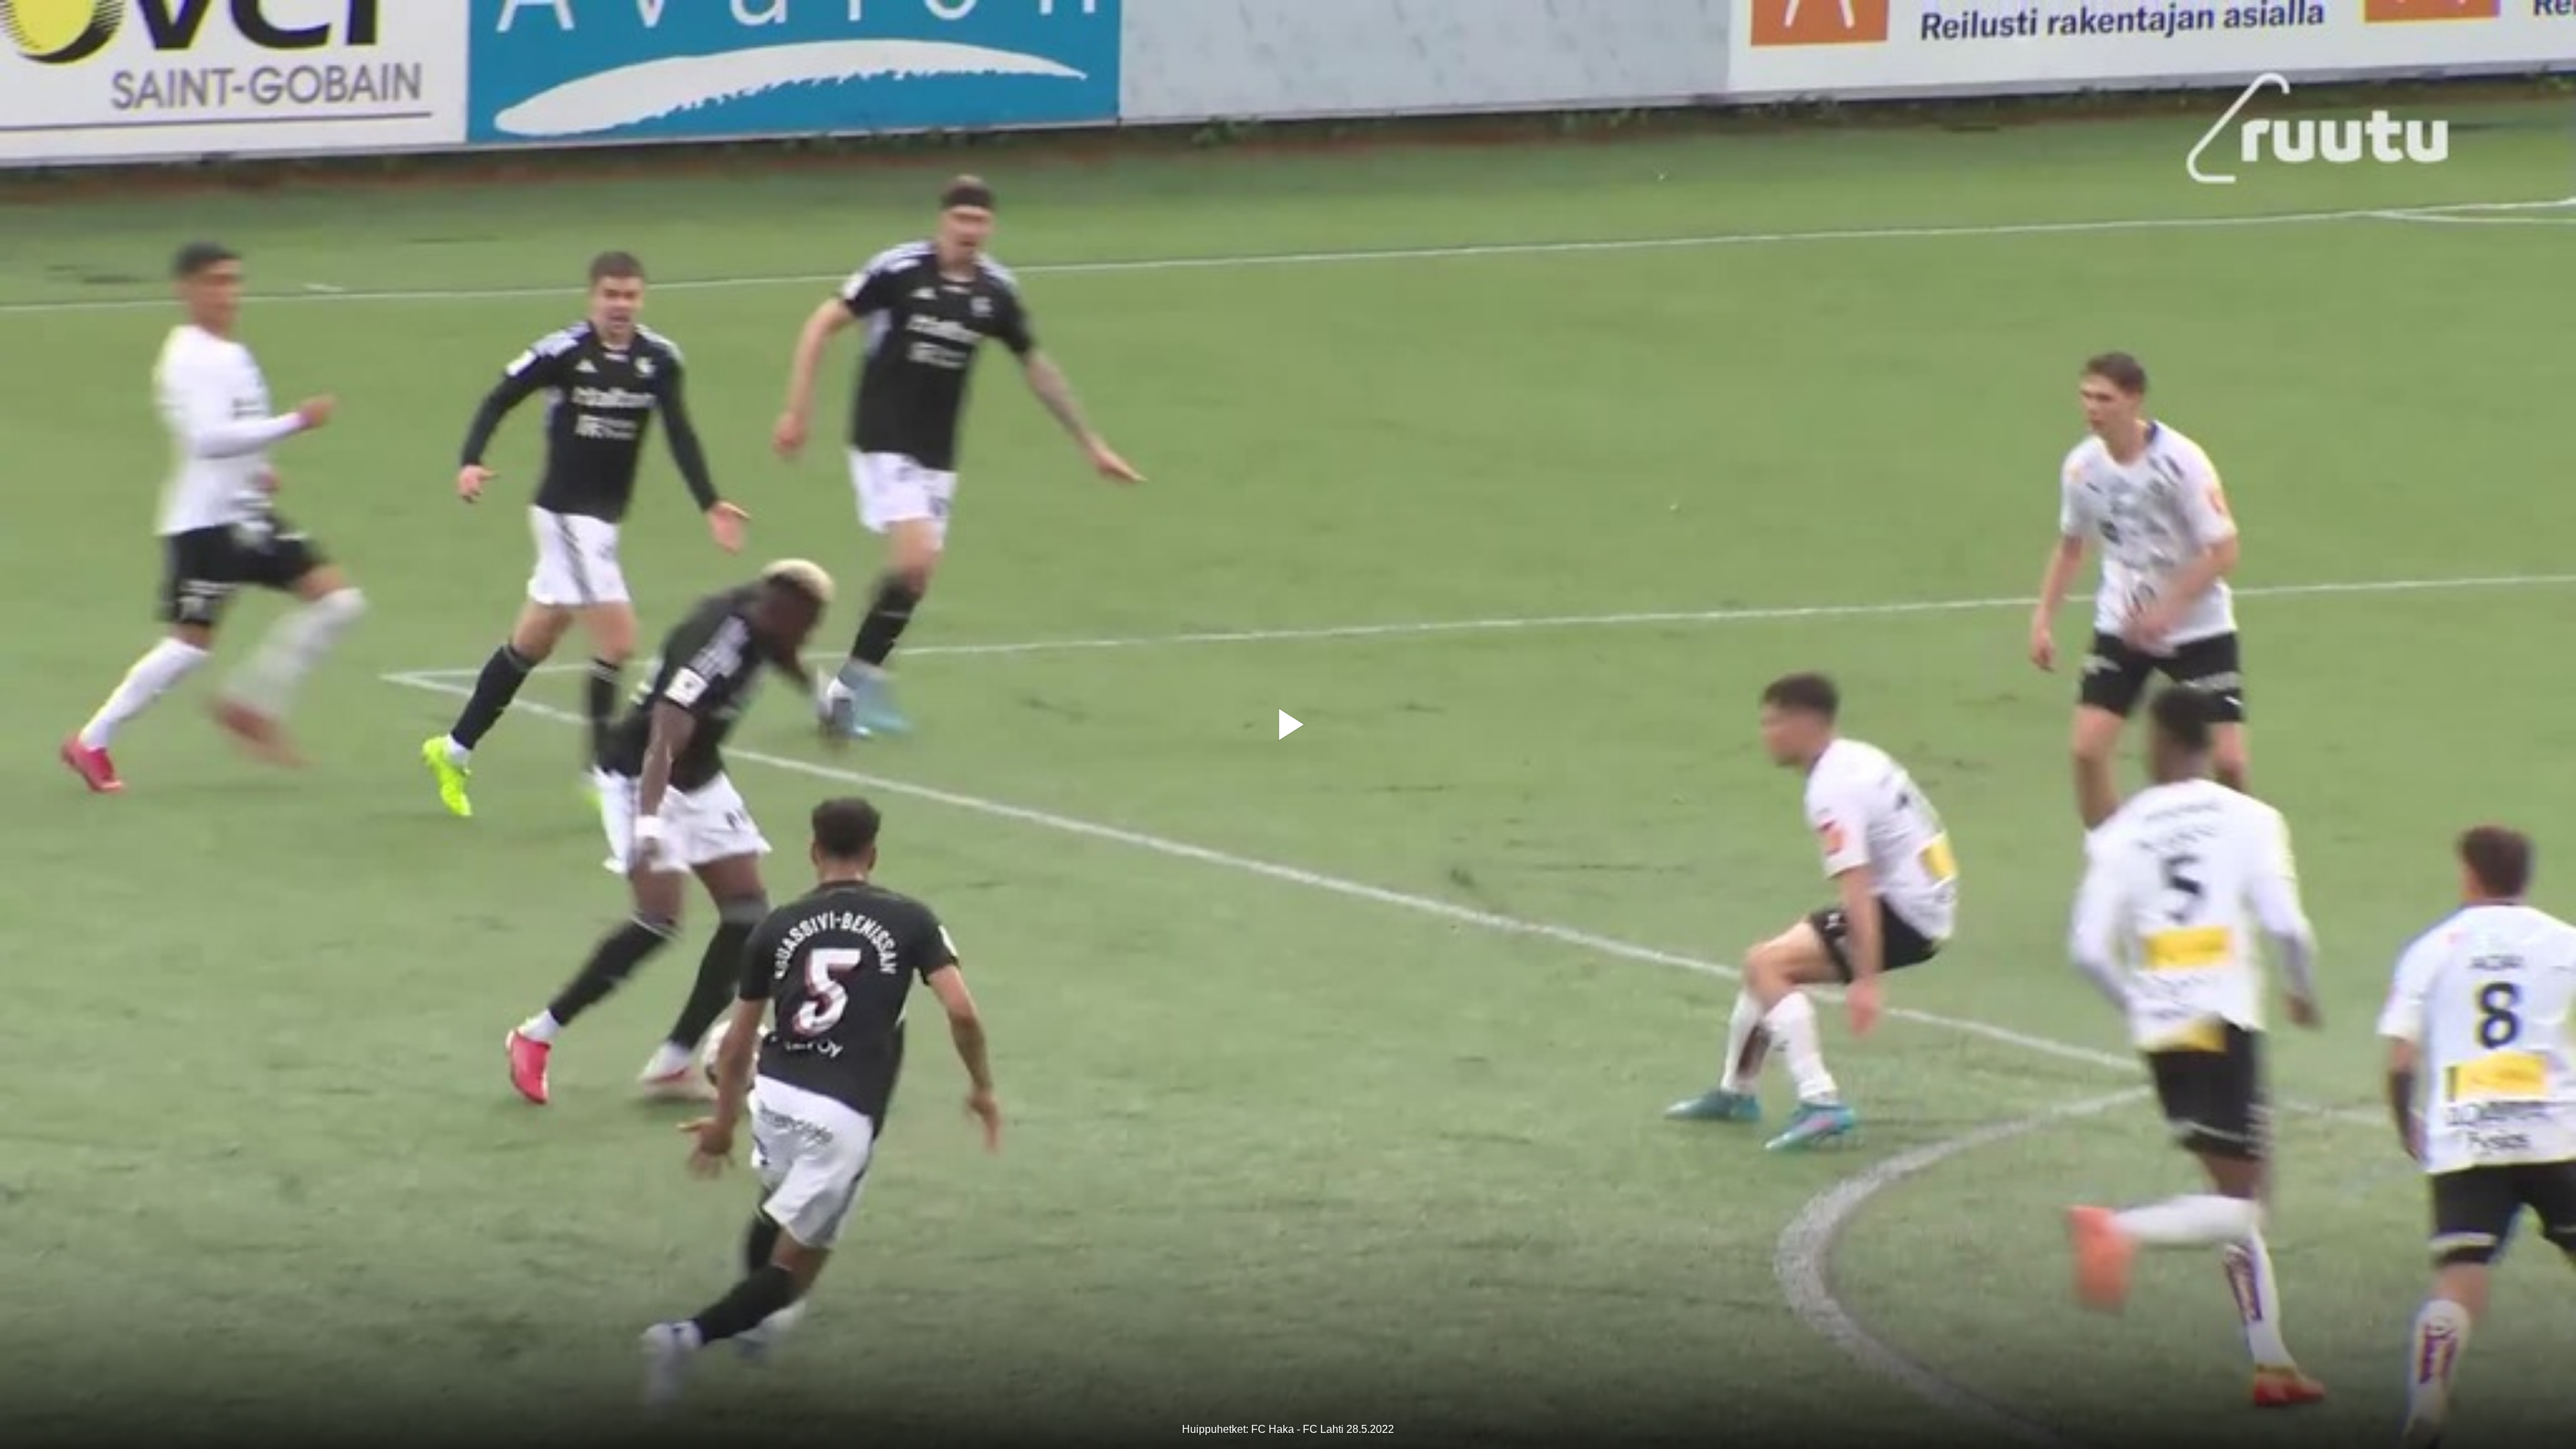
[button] (1288, 724)
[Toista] (1288, 724)
